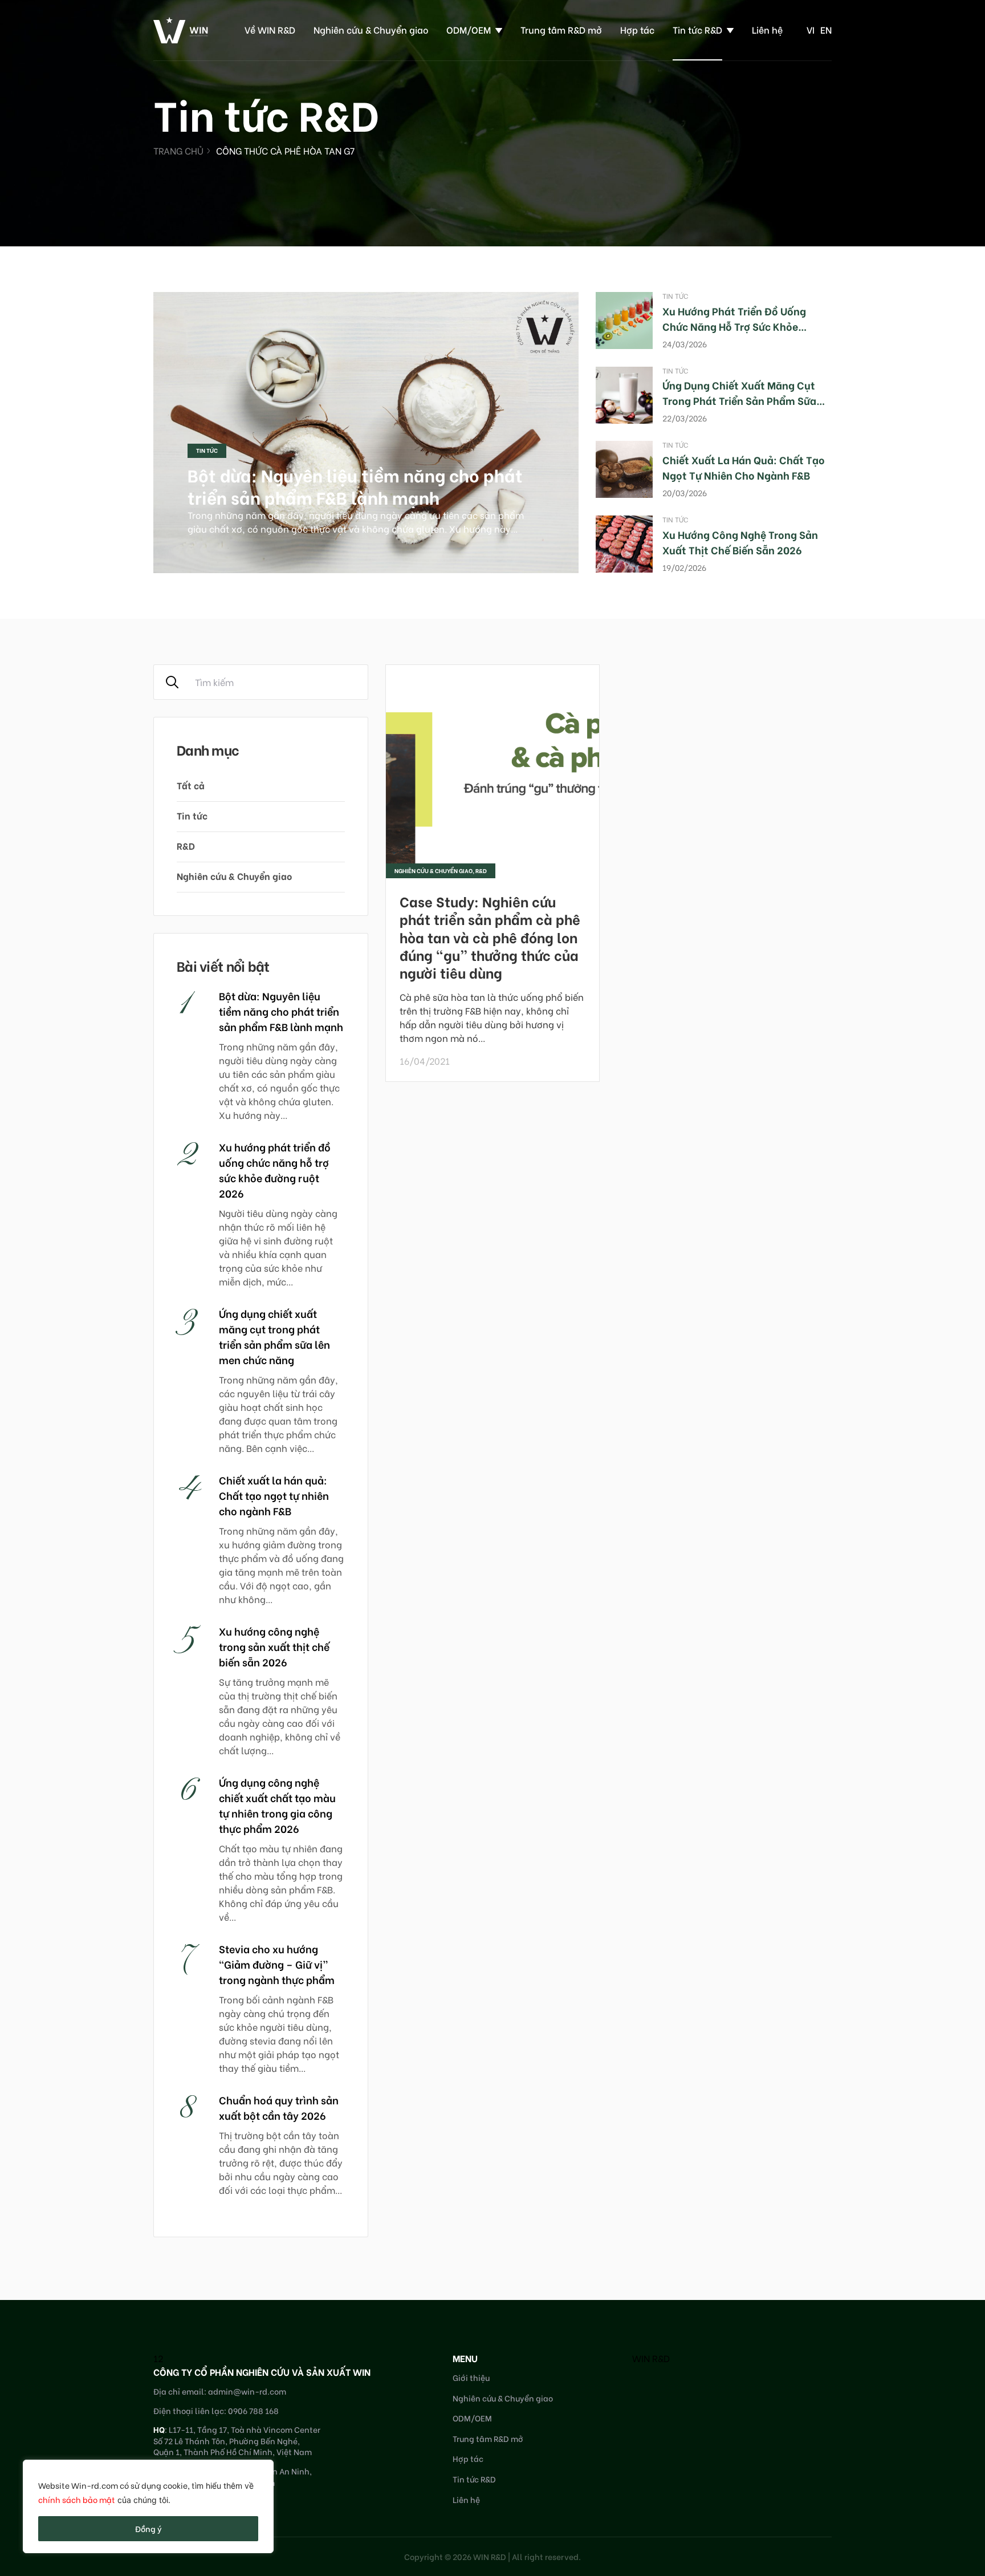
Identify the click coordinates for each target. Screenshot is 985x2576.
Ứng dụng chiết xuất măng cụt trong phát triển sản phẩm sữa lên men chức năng (739, 400)
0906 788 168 (253, 2410)
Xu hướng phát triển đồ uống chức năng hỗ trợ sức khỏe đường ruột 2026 (734, 326)
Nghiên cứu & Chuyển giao (371, 29)
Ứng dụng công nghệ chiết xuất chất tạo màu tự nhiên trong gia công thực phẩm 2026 (277, 1805)
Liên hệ (767, 29)
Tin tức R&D (697, 29)
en (826, 29)
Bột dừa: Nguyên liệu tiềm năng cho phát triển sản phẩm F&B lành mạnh (355, 486)
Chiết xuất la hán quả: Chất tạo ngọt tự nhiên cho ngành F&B (744, 467)
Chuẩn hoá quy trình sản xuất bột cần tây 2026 (279, 2107)
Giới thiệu (471, 2377)
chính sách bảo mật (77, 2499)
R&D (186, 845)
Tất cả (191, 785)
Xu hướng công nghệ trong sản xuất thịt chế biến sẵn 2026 (740, 542)
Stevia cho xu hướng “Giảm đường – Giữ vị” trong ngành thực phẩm (277, 1964)
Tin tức (207, 450)
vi (811, 29)
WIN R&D (651, 2358)
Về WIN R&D (270, 29)
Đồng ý (148, 2528)
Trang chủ (178, 150)
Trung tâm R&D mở (561, 29)
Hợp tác (637, 29)
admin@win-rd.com (247, 2391)
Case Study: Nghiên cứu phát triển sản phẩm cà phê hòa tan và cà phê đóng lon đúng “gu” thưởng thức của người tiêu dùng (490, 936)
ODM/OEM (469, 29)
